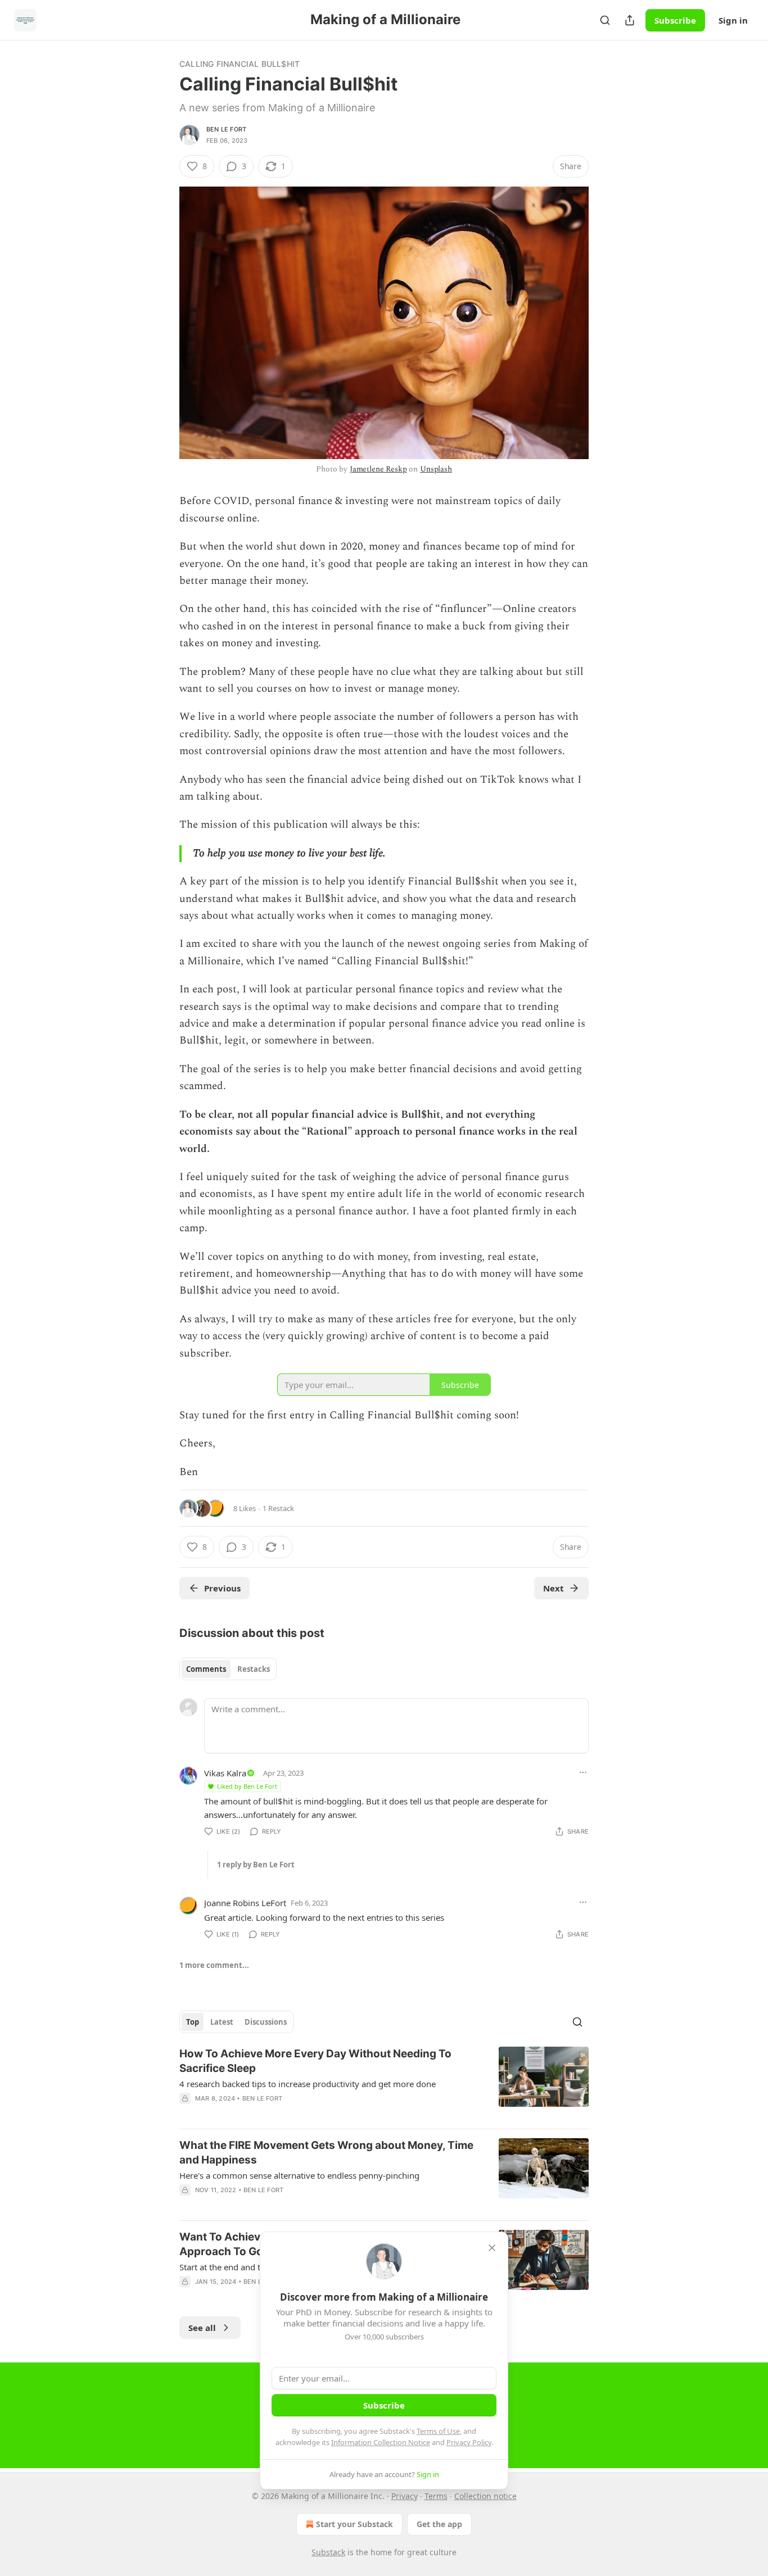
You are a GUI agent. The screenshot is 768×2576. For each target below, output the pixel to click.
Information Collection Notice (381, 2442)
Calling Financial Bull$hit (240, 64)
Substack (328, 2552)
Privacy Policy (469, 2442)
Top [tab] (193, 2022)
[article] (384, 2083)
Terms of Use (438, 2431)
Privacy (405, 2496)
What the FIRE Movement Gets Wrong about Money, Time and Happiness (326, 2153)
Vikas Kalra (225, 1773)
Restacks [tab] (254, 1669)
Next (554, 1588)
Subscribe (675, 20)
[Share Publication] (630, 20)
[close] (492, 2248)
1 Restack (278, 1508)
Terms (436, 2496)
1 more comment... (214, 1965)
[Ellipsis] (583, 1772)
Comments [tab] (206, 1669)
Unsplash (436, 469)
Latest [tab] (222, 2022)
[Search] (605, 20)
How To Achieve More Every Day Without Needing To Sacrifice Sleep (315, 2061)
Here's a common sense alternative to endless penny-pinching (299, 2175)
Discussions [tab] (266, 2022)
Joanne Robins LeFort (245, 1903)
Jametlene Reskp (378, 469)
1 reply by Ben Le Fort (256, 1865)
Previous (222, 1588)
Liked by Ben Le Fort (247, 1786)
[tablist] (228, 1669)
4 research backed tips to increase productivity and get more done (308, 2084)
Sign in (733, 20)
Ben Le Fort (226, 129)
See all (202, 2328)
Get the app (439, 2524)
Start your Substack (354, 2524)
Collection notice (485, 2496)
